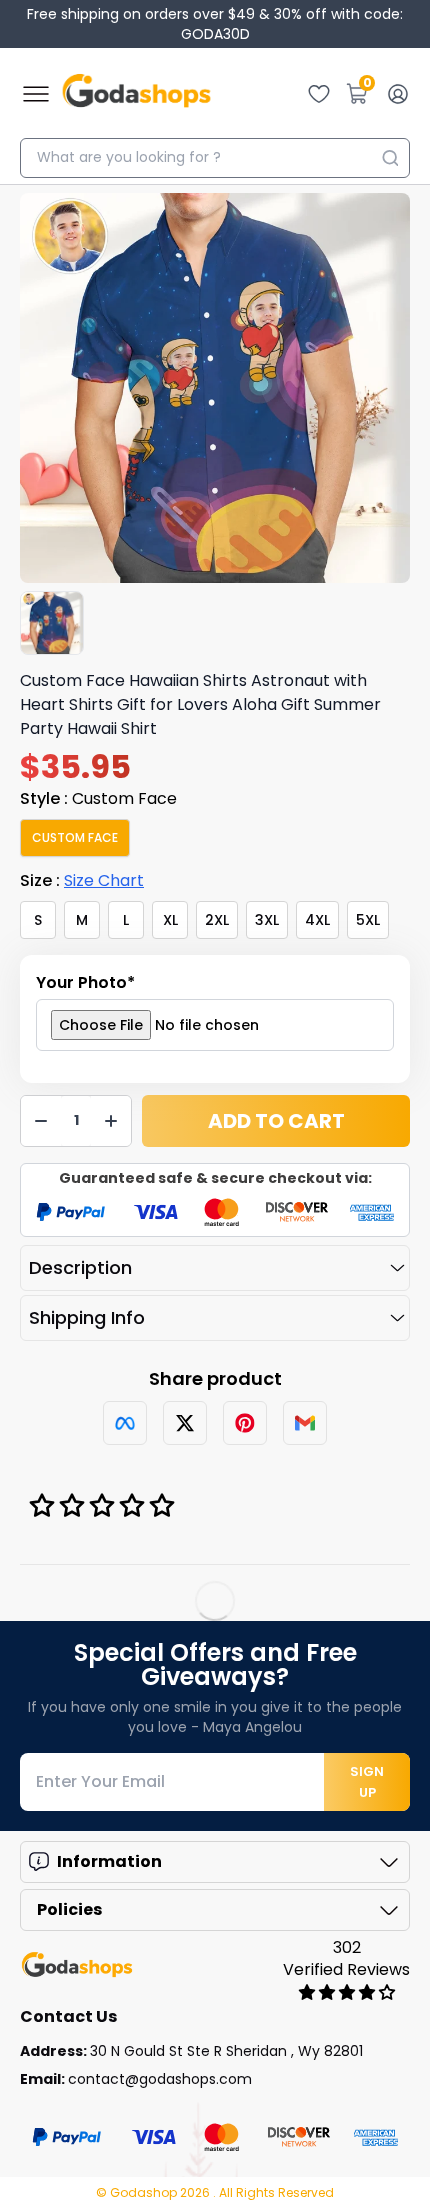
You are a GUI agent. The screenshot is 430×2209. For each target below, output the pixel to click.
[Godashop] (136, 94)
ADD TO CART (276, 1121)
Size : (82, 880)
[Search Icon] (390, 158)
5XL (368, 920)
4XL (317, 920)
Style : (98, 798)
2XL (217, 920)
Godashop (145, 2192)
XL (170, 920)
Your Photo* (85, 982)
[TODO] (125, 1423)
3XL (267, 920)
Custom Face (75, 837)
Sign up (367, 1782)
